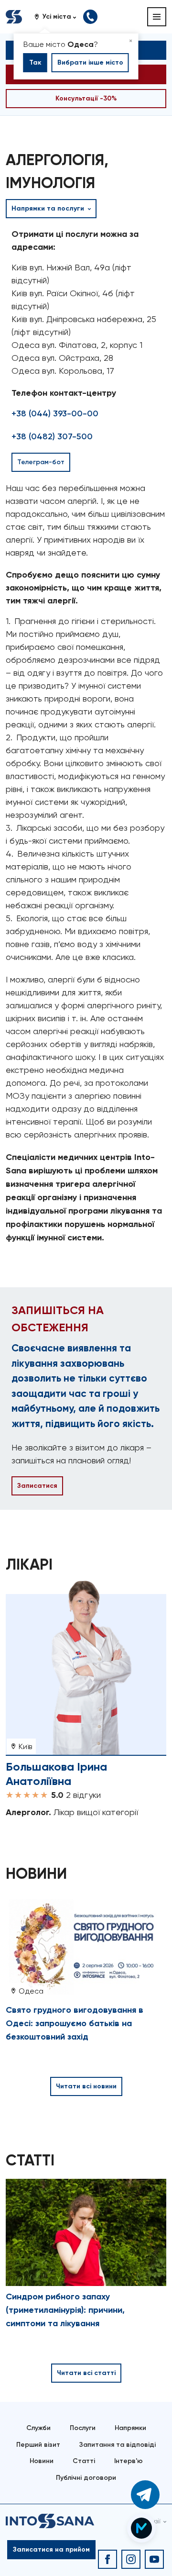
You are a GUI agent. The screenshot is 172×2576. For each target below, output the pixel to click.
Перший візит (38, 2445)
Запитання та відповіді (118, 2445)
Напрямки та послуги (49, 208)
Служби (38, 2428)
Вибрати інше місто (90, 62)
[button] (59, 17)
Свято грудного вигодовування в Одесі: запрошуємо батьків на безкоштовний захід (75, 2023)
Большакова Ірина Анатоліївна (56, 1774)
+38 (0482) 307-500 (52, 436)
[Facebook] (107, 2559)
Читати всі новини (86, 2086)
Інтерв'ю (129, 2461)
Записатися (37, 1486)
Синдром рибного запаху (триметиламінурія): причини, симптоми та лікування (65, 2310)
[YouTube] (154, 2559)
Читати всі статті (86, 2373)
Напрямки (130, 2428)
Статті (84, 2461)
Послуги (83, 2428)
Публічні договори (86, 2478)
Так (35, 62)
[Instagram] (131, 2559)
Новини (42, 2461)
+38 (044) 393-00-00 (55, 413)
